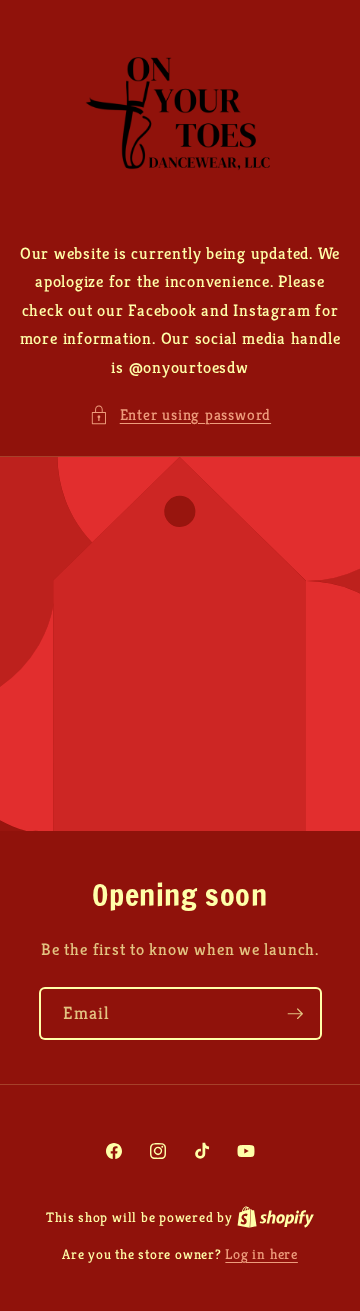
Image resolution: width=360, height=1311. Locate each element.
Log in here (261, 1254)
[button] (180, 415)
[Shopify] (275, 1217)
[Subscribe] (295, 1014)
